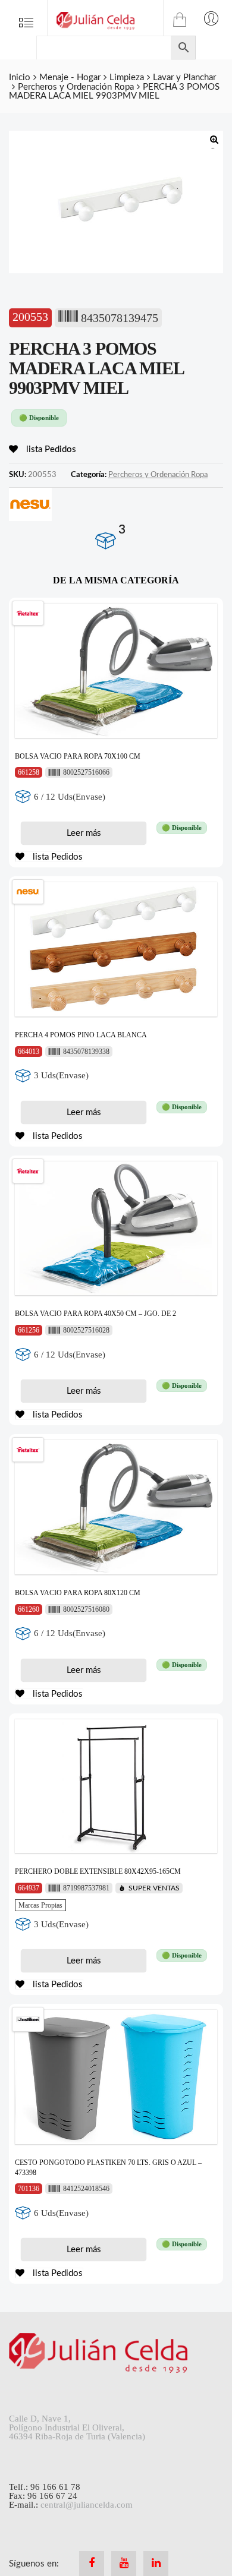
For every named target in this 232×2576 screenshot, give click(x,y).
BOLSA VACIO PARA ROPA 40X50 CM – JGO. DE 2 (95, 1314)
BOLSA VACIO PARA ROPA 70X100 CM (78, 756)
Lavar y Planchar (184, 78)
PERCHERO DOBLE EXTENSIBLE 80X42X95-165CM (98, 1871)
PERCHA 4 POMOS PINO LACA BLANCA (81, 1035)
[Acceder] (211, 18)
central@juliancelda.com (87, 2505)
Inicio (20, 78)
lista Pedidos (50, 449)
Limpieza (127, 78)
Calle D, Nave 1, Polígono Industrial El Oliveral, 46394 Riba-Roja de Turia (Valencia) (77, 2427)
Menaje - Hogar (70, 78)
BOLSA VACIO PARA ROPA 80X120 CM (78, 1593)
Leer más (84, 833)
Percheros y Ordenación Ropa (76, 87)
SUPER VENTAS (154, 1888)
